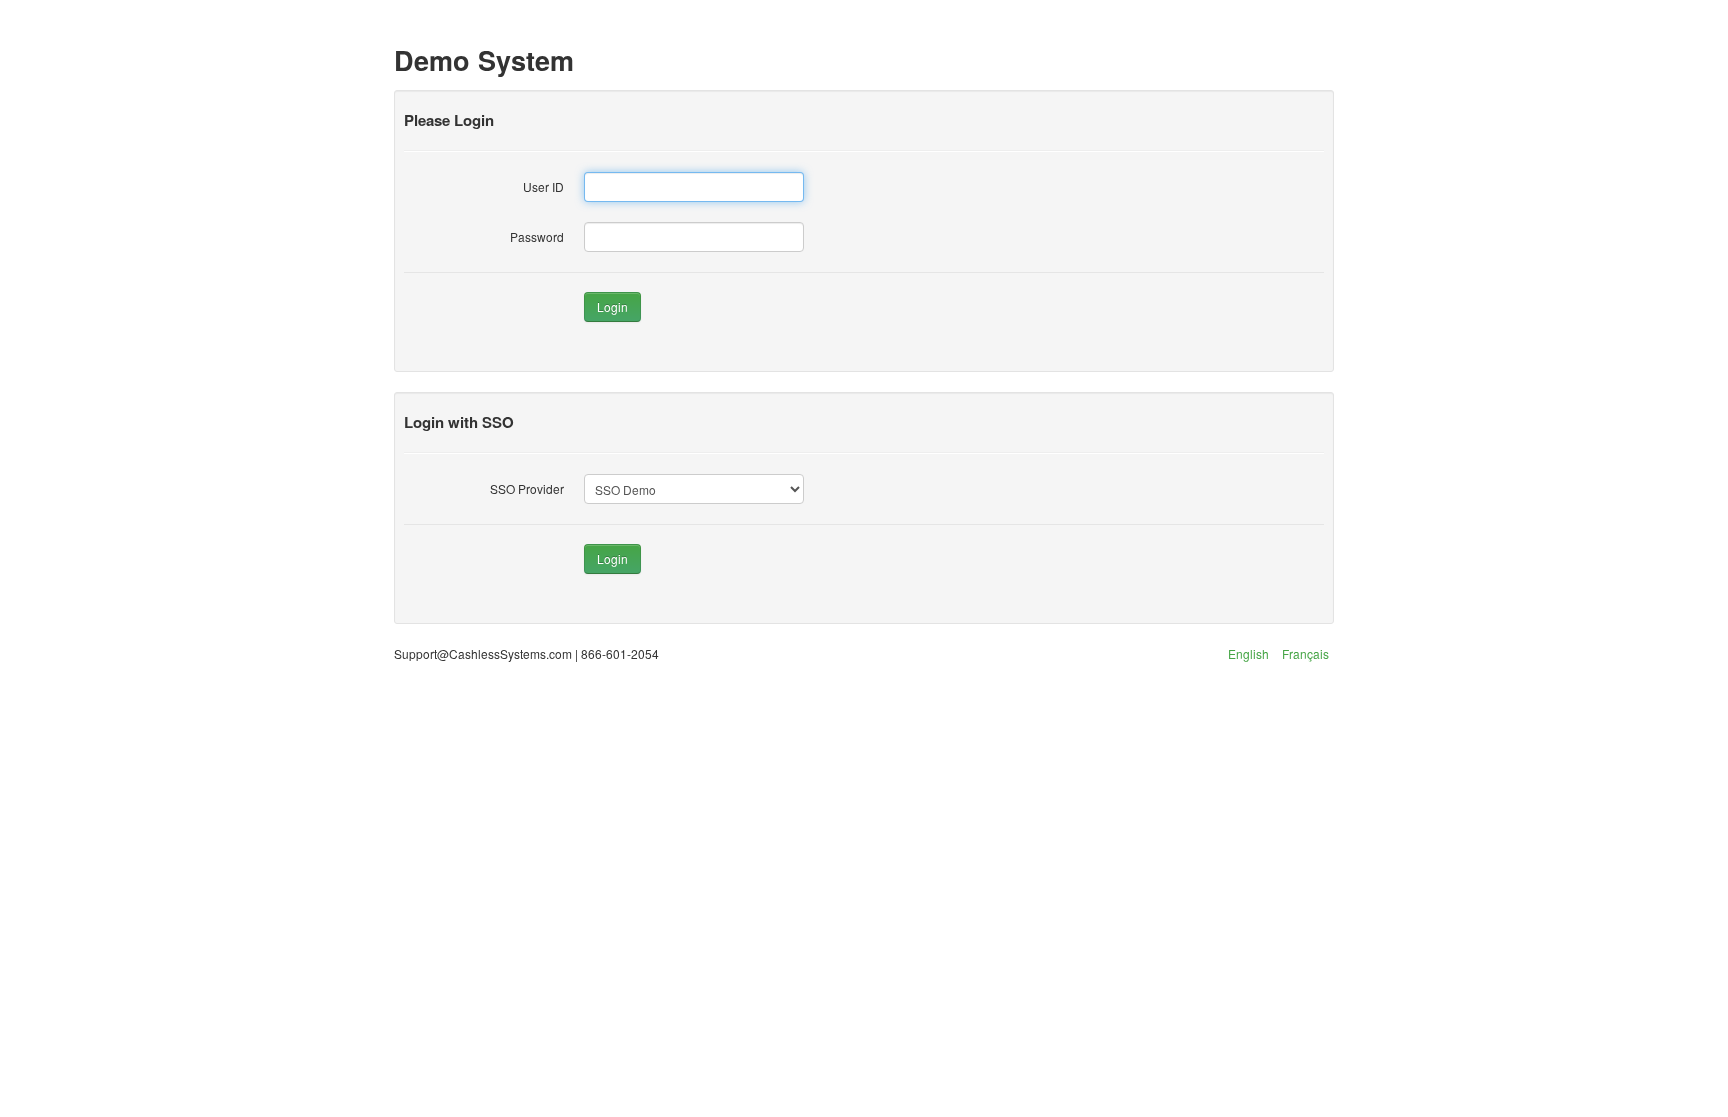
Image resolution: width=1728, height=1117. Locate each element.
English (1248, 653)
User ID (543, 186)
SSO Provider (527, 488)
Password (537, 236)
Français (1305, 653)
